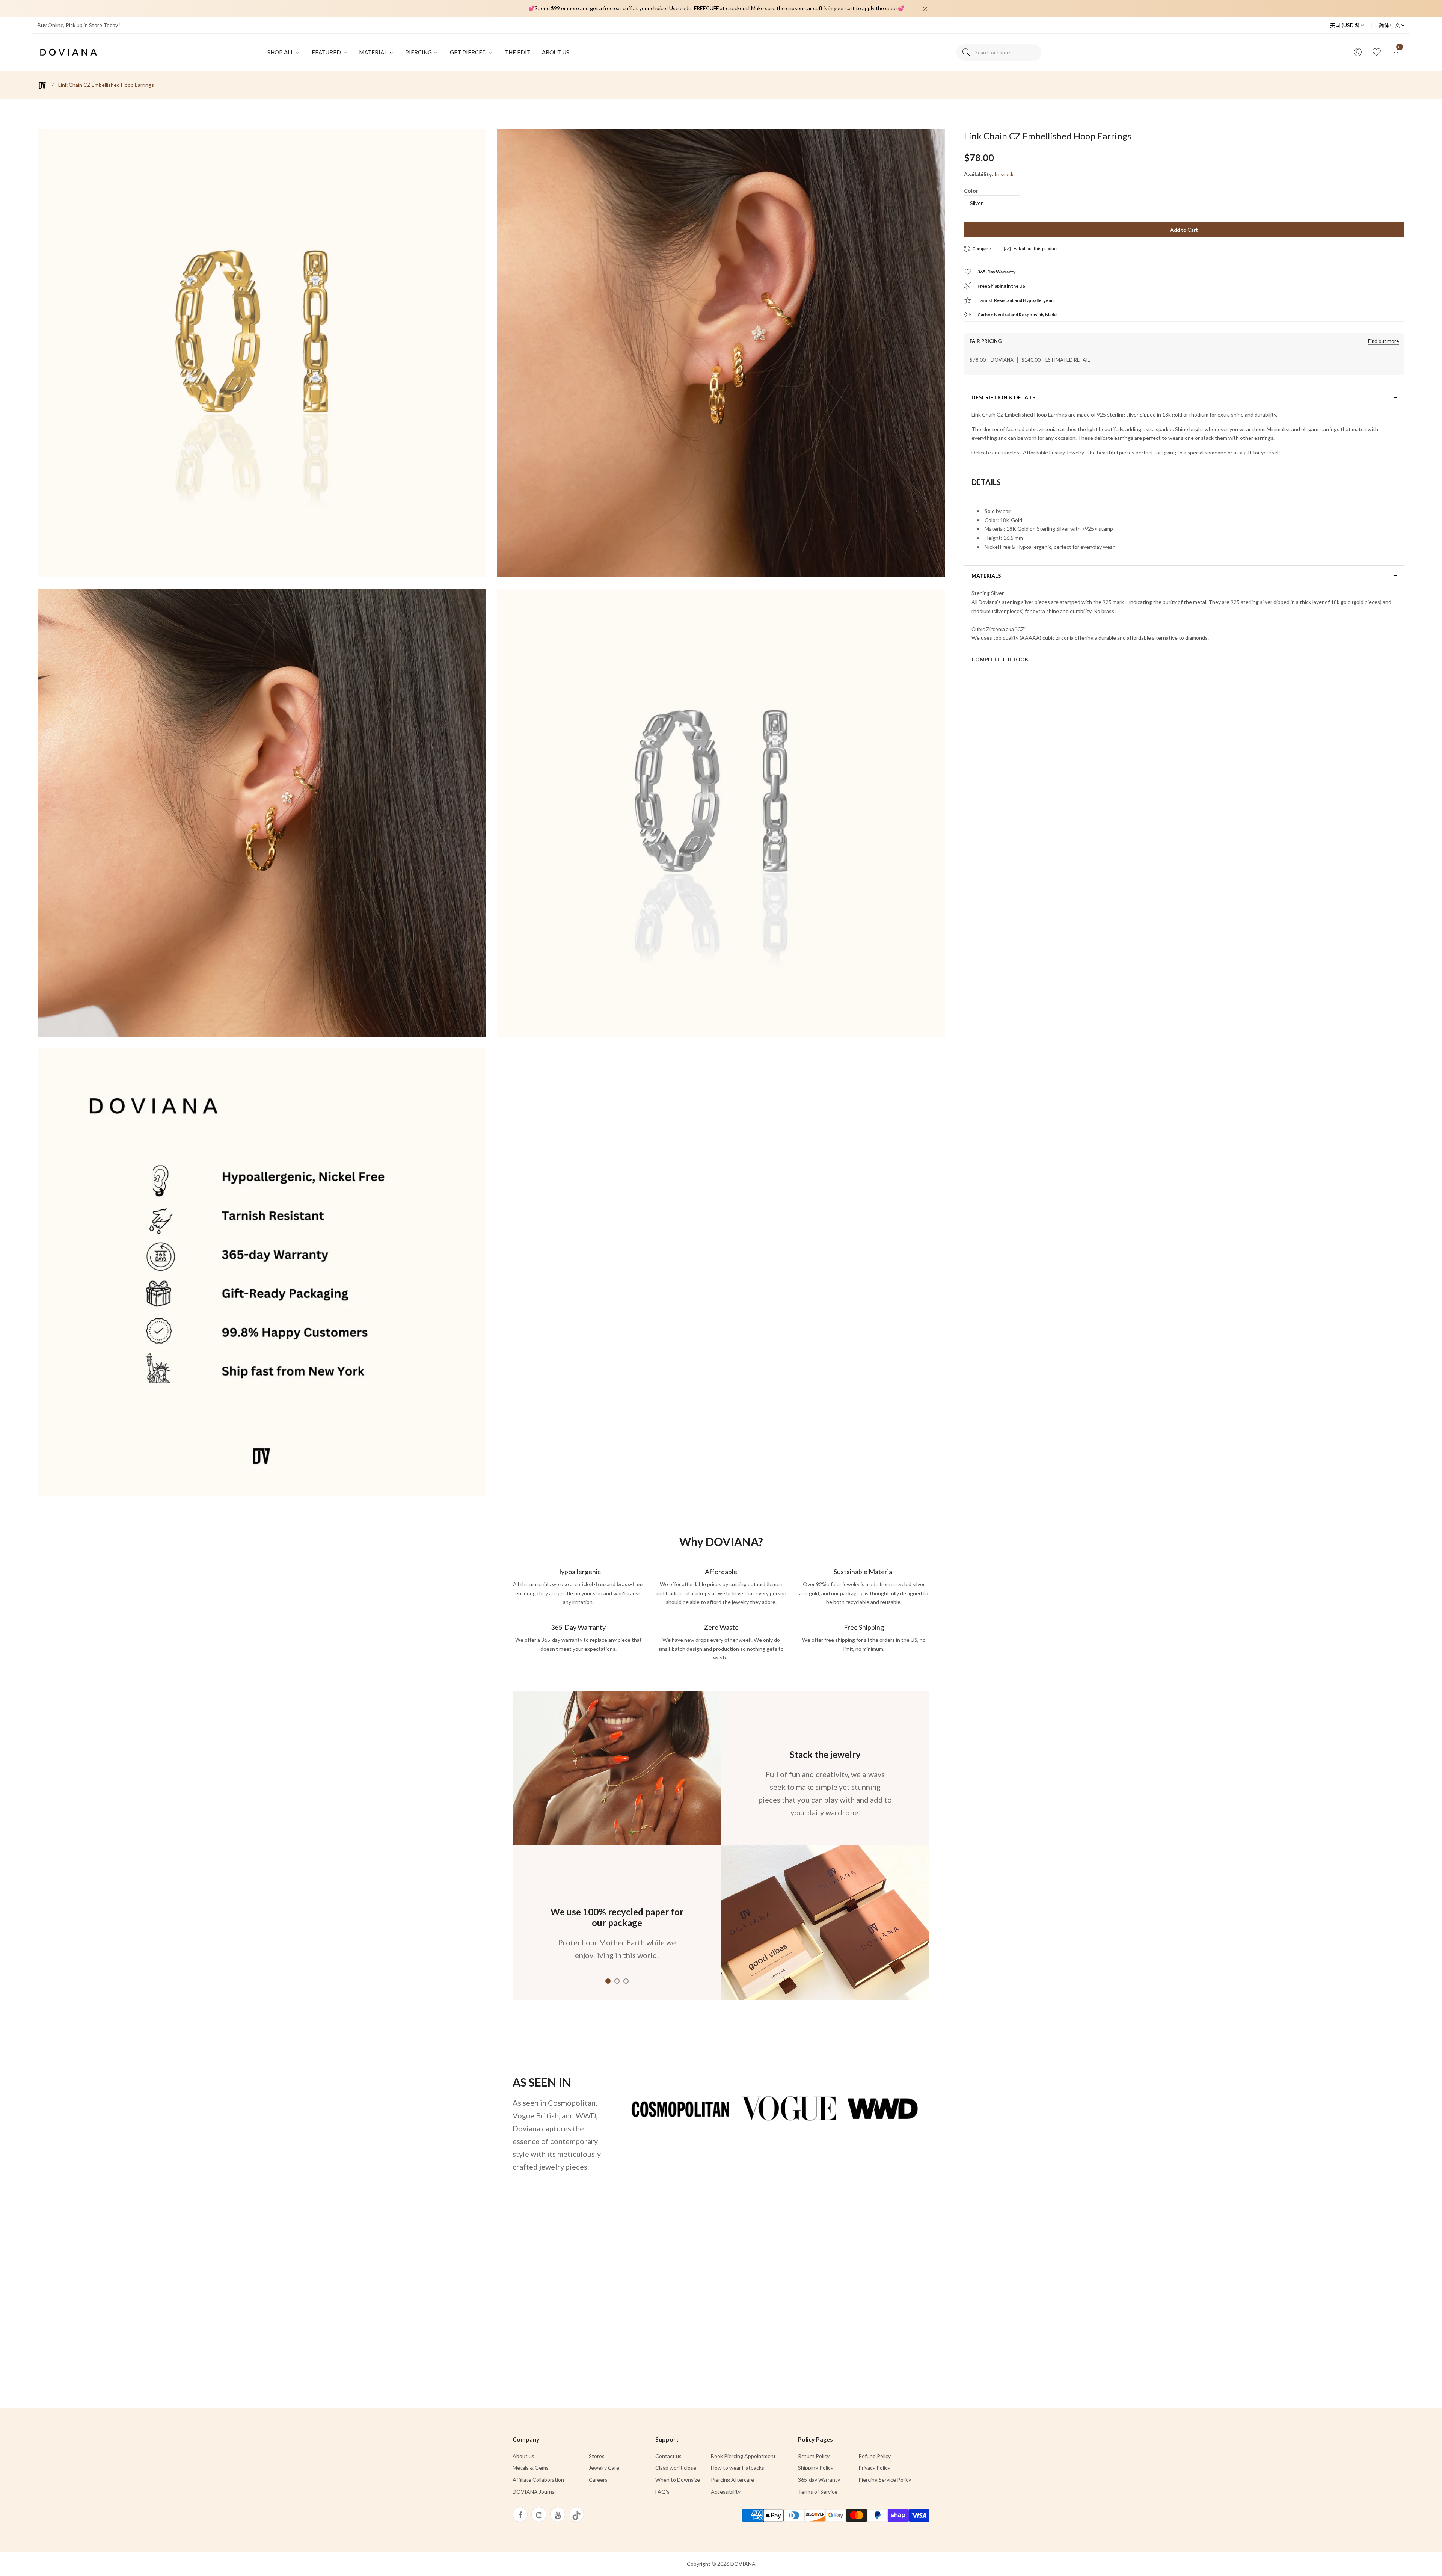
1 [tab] (608, 1981)
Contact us (668, 2456)
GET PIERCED (469, 52)
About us (523, 2456)
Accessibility (726, 2492)
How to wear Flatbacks (738, 2468)
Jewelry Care (604, 2468)
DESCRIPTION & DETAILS (1003, 397)
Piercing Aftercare (732, 2480)
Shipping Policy (816, 2468)
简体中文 (1390, 25)
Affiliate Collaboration (538, 2480)
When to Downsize (678, 2480)
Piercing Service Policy (885, 2480)
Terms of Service (818, 2492)
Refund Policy (875, 2456)
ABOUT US (556, 52)
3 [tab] (626, 1981)
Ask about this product (1035, 248)
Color (971, 191)
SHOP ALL (281, 52)
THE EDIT (518, 52)
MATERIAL (374, 52)
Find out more (1383, 341)
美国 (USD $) (1345, 25)
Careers (598, 2480)
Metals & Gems (531, 2468)
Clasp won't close (676, 2468)
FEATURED (327, 52)
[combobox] (999, 53)
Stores (597, 2456)
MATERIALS (986, 576)
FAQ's (662, 2492)
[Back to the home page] (42, 85)
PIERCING (419, 52)
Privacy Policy (874, 2468)
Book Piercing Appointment (743, 2456)
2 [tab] (617, 1981)
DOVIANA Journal (534, 2492)
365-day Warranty (819, 2480)
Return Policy (814, 2456)
